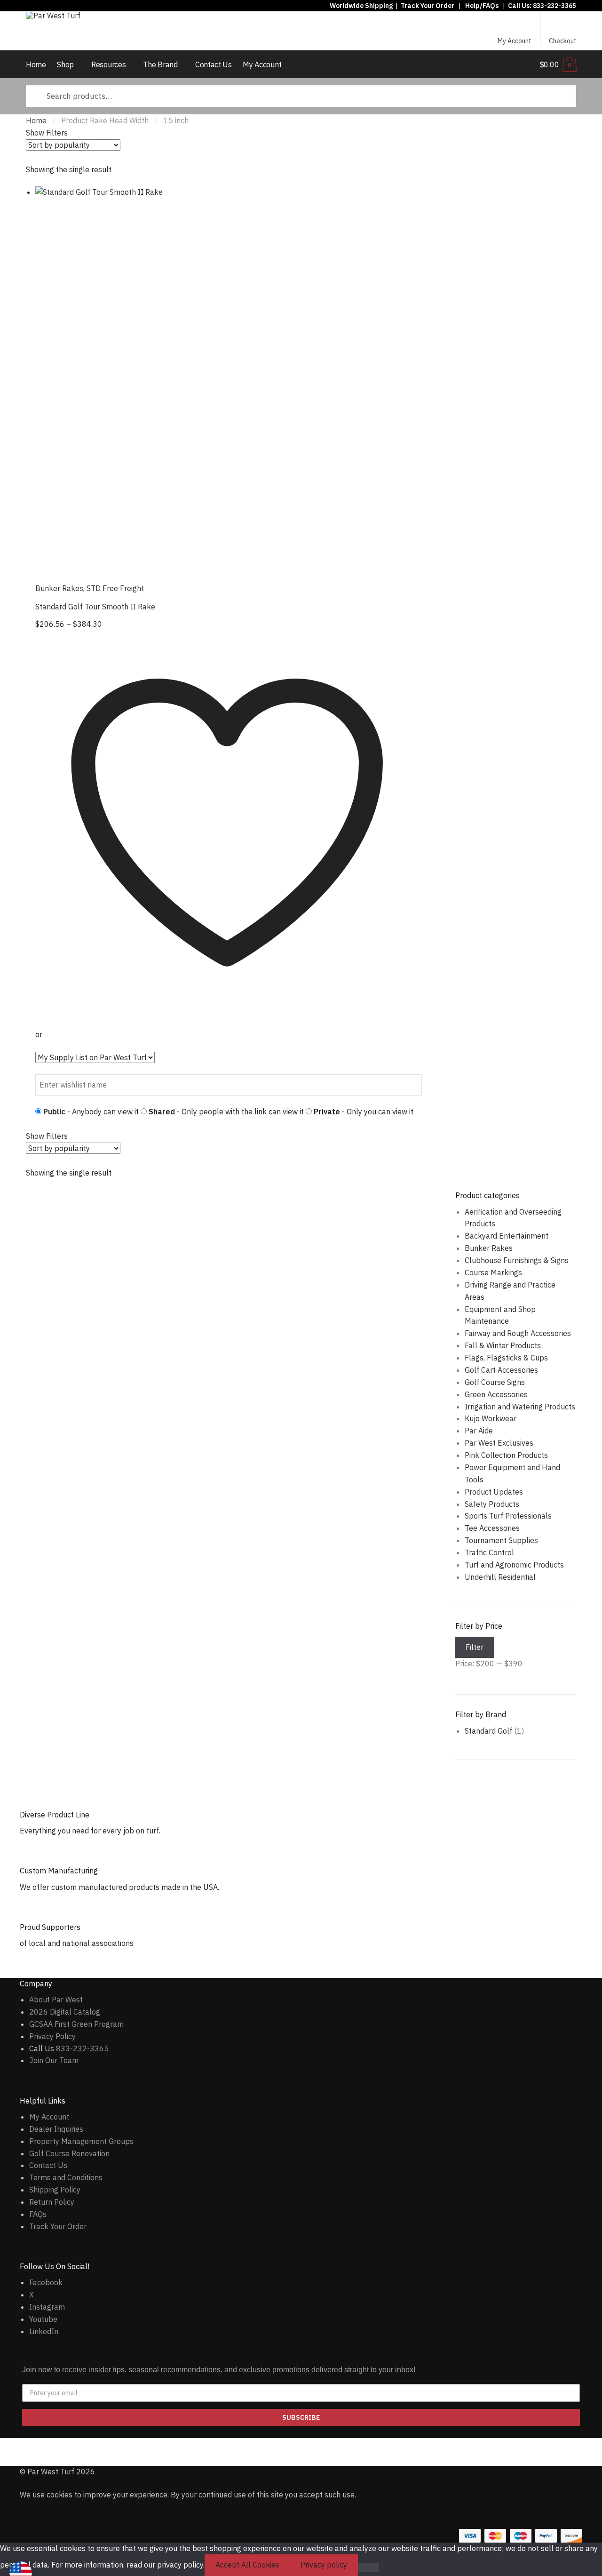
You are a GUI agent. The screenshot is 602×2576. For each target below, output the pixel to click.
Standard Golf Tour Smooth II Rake (95, 607)
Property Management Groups (81, 2141)
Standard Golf (488, 1731)
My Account (515, 41)
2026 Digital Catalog (65, 2012)
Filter (475, 1647)
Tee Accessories (492, 1528)
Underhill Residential (500, 1577)
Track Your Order (428, 6)
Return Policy (52, 2202)
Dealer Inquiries (56, 2129)
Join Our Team (54, 2060)
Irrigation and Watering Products (520, 1407)
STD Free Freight (115, 588)
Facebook (46, 2282)
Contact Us (48, 2165)
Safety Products (492, 1504)
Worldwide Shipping (361, 6)
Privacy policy (324, 2565)
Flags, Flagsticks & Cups (506, 1358)
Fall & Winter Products (503, 1345)
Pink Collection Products (506, 1455)
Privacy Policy (52, 2036)
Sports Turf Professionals (508, 1516)
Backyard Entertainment (507, 1236)
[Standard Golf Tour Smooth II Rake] (229, 380)
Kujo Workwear (491, 1418)
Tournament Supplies (501, 1540)
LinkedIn (44, 2331)
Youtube (43, 2319)
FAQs (38, 2214)
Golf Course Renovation (69, 2153)
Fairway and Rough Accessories (518, 1333)
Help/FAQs (482, 6)
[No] (368, 2568)
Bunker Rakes (59, 588)
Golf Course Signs (495, 1382)
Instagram (47, 2307)
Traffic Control (489, 1552)
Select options (229, 1109)
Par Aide (479, 1431)
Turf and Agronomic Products (514, 1565)
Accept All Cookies (247, 2565)
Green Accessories (496, 1394)
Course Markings (493, 1272)
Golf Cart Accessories (501, 1370)
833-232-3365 (554, 6)
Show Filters (47, 133)
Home (36, 120)
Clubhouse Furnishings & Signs (517, 1260)
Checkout (563, 41)
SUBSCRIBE (301, 2417)
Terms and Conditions (66, 2177)
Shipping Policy (55, 2190)
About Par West (56, 2000)
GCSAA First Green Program (76, 2024)
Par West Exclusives (499, 1443)
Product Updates (494, 1492)
